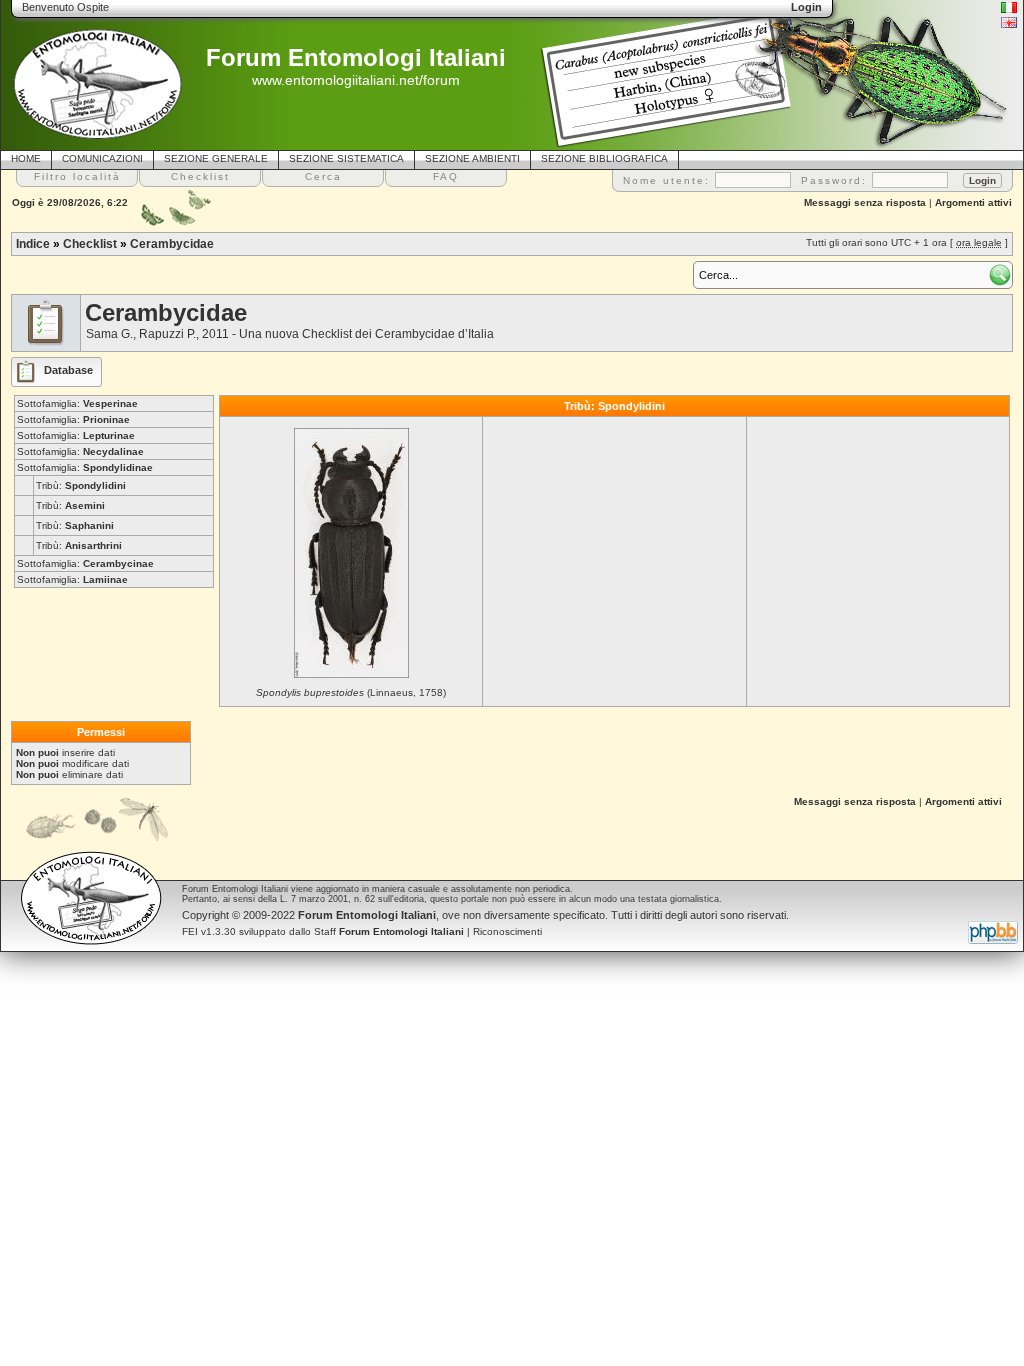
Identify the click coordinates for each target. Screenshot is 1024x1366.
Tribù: (81, 485)
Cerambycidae (172, 244)
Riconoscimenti (507, 931)
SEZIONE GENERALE (216, 158)
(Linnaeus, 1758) (351, 692)
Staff (389, 931)
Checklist (90, 244)
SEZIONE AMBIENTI (472, 158)
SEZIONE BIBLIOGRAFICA (604, 158)
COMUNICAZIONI (102, 158)
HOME (26, 158)
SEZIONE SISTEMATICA (346, 158)
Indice (33, 244)
